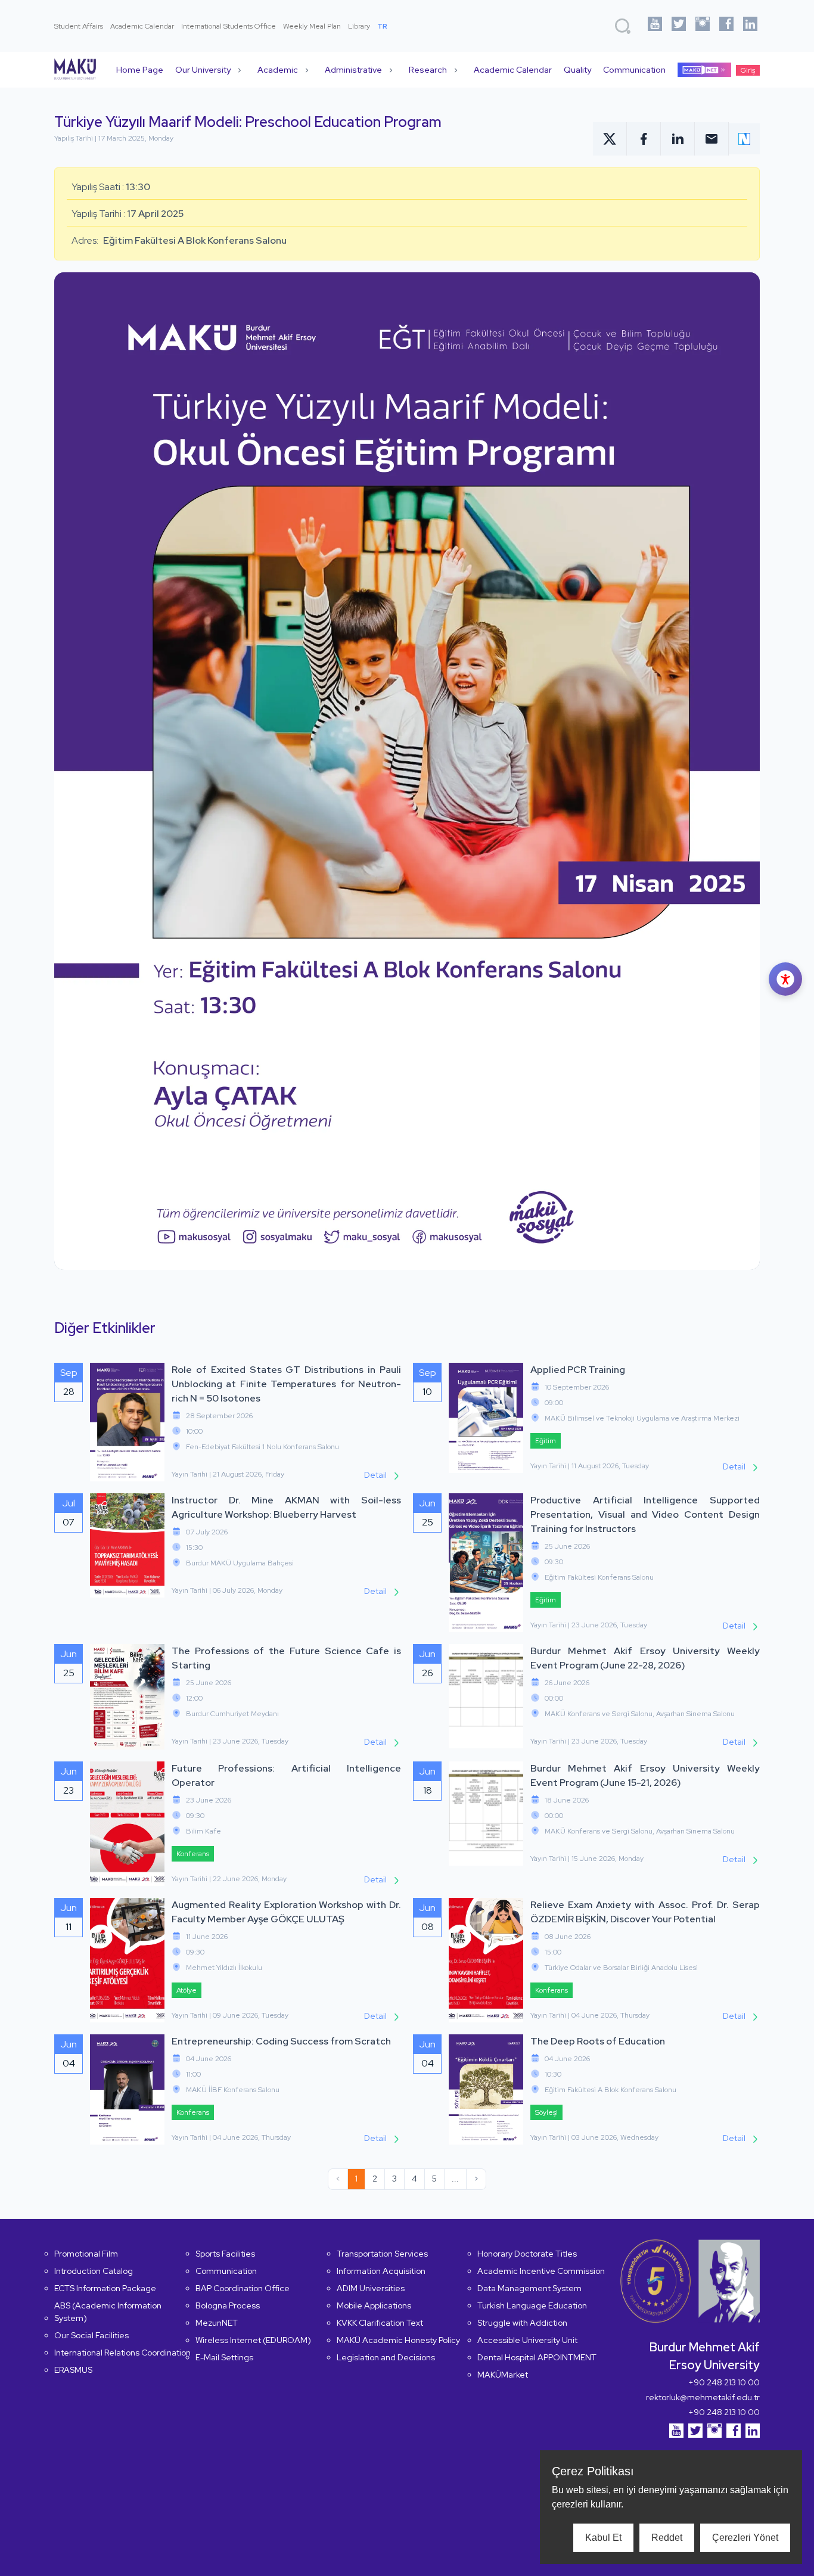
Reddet (667, 2538)
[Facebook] (726, 26)
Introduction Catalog (94, 2271)
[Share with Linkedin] (678, 139)
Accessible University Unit (527, 2340)
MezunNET (217, 2323)
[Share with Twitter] (610, 139)
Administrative (353, 70)
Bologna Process (228, 2305)
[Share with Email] (712, 139)
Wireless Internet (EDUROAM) (253, 2340)
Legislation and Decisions (386, 2357)
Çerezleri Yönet (745, 2538)
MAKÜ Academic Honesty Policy (398, 2340)
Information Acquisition (381, 2271)
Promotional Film (86, 2254)
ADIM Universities (371, 2288)
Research (428, 70)
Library (359, 26)
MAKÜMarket (503, 2375)
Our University (203, 70)
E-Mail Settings (224, 2357)
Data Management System (529, 2288)
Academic (278, 70)
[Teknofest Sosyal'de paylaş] (744, 139)
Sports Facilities (225, 2254)
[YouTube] (655, 26)
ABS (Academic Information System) (108, 2312)
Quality (577, 70)
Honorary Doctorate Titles (527, 2254)
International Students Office (229, 26)
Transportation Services (382, 2254)
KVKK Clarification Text (380, 2323)
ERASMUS (73, 2370)
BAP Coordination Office (243, 2288)
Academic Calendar (142, 26)
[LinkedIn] (750, 26)
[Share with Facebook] (644, 139)
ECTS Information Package (105, 2288)
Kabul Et (603, 2538)
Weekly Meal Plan (312, 26)
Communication (634, 70)
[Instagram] (703, 26)
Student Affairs (79, 26)
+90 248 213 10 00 (724, 2382)
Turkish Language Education (532, 2305)
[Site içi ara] (623, 26)
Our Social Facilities (91, 2335)
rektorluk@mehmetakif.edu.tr (703, 2397)
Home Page (140, 70)
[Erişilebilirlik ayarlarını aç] (785, 979)
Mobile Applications (374, 2305)
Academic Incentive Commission (541, 2271)
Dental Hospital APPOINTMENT (537, 2357)
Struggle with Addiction (522, 2323)
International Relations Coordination (122, 2353)
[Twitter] (679, 26)
